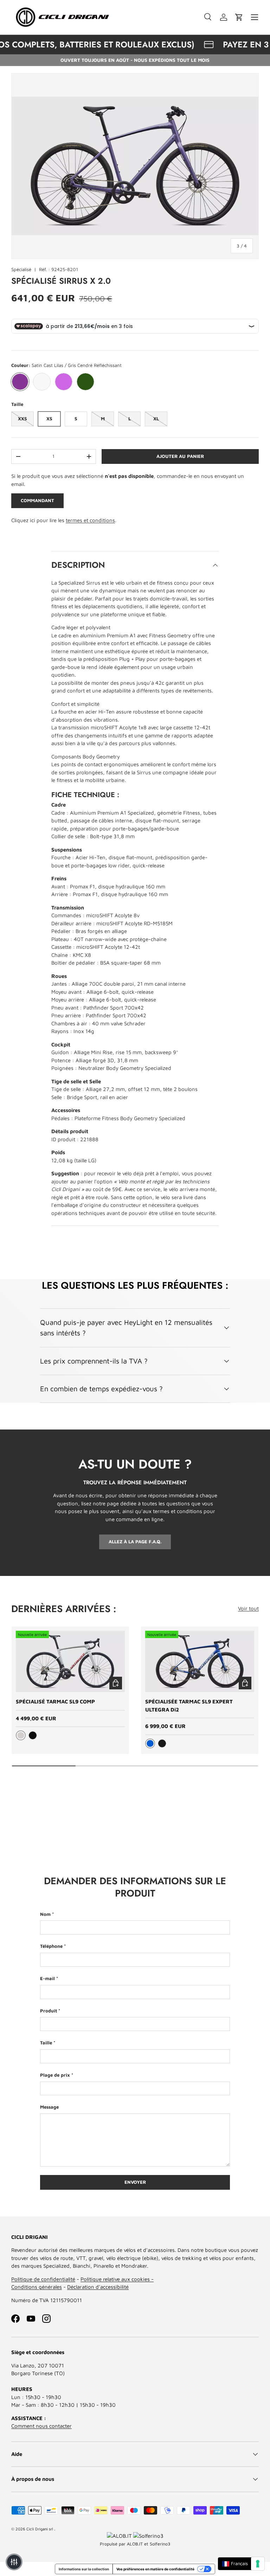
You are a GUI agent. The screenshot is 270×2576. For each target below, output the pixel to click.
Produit (49, 2011)
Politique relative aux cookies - (117, 2279)
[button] (239, 17)
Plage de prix (55, 2075)
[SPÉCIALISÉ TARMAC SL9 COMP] (70, 1661)
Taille (46, 2043)
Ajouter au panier (180, 456)
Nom (45, 1914)
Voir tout (248, 1608)
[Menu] (255, 17)
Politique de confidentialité (43, 2279)
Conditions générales (37, 2287)
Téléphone (51, 1946)
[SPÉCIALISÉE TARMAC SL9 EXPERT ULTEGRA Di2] (200, 1661)
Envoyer (135, 2182)
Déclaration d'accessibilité (98, 2287)
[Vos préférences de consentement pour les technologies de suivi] (258, 2564)
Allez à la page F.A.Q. (135, 1542)
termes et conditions (90, 520)
